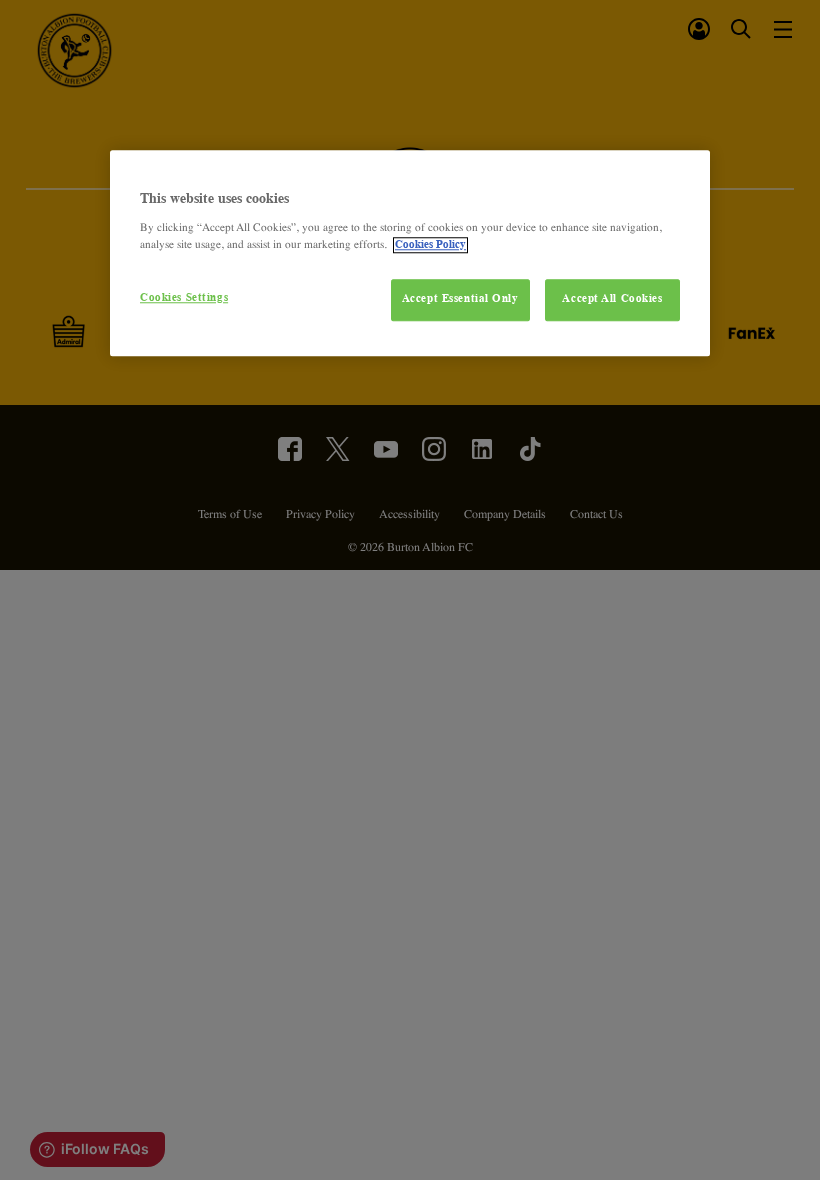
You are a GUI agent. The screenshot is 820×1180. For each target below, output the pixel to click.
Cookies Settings (184, 298)
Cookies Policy (430, 245)
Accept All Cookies (612, 299)
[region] (410, 253)
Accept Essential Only (460, 299)
